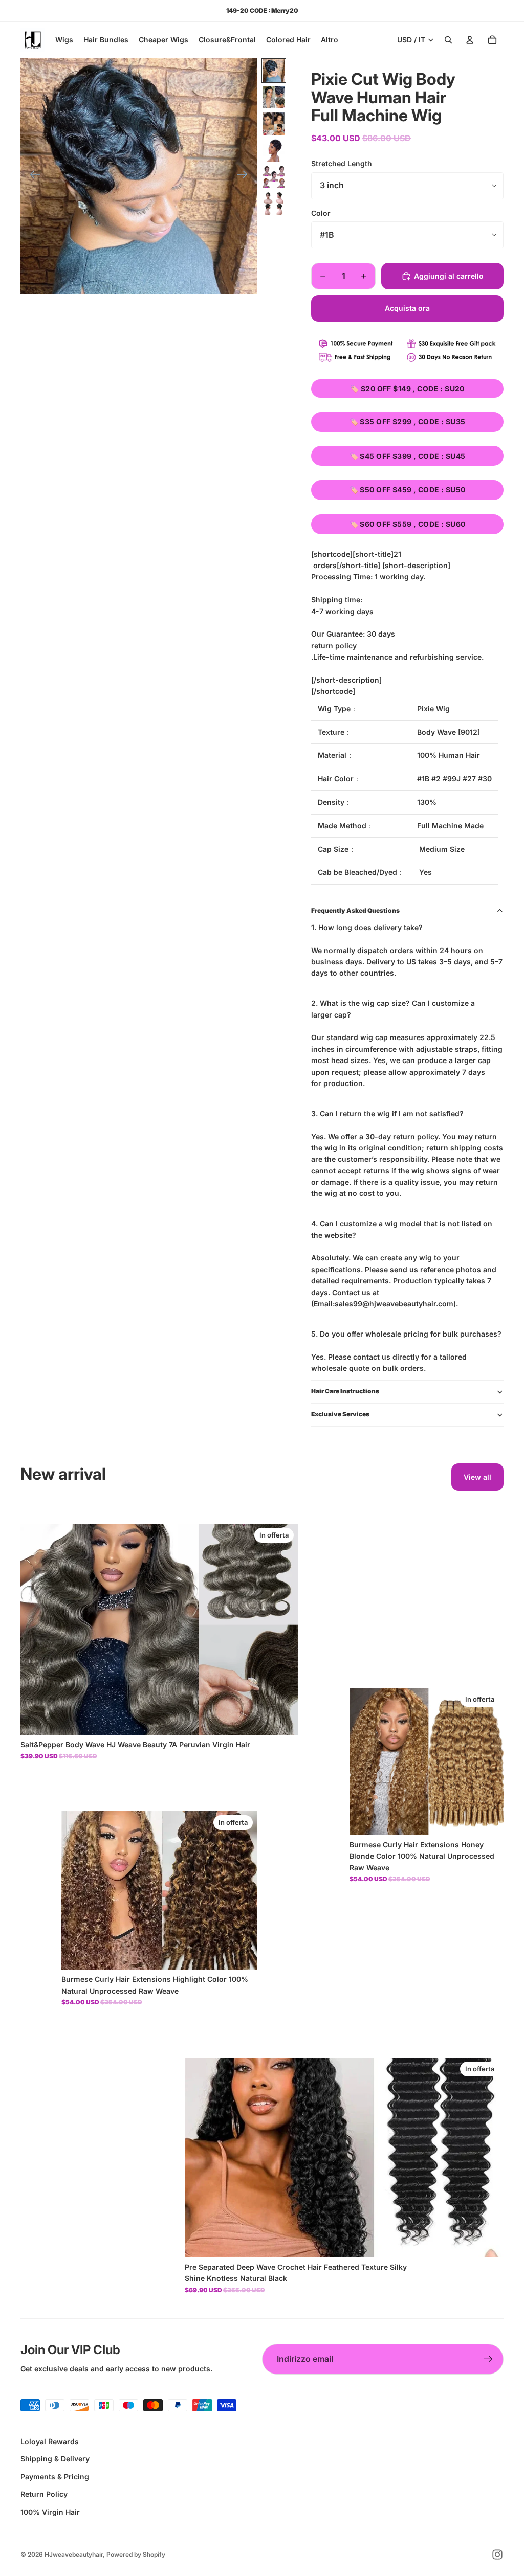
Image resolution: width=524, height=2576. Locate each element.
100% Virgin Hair (50, 2512)
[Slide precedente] (32, 176)
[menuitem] (330, 40)
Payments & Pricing (55, 2477)
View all (477, 1477)
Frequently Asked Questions (355, 910)
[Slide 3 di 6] (274, 124)
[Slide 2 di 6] (274, 97)
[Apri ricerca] (448, 40)
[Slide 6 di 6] (274, 204)
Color (321, 213)
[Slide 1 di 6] (274, 71)
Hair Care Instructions (345, 1391)
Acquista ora (407, 308)
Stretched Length (342, 163)
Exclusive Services (340, 1414)
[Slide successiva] (245, 176)
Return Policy (44, 2494)
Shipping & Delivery (55, 2459)
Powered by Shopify (136, 2554)
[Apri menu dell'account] (470, 40)
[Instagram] (497, 2555)
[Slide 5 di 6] (274, 177)
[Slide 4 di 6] (274, 150)
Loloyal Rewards (50, 2441)
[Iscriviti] (488, 2359)
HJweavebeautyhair (74, 2554)
